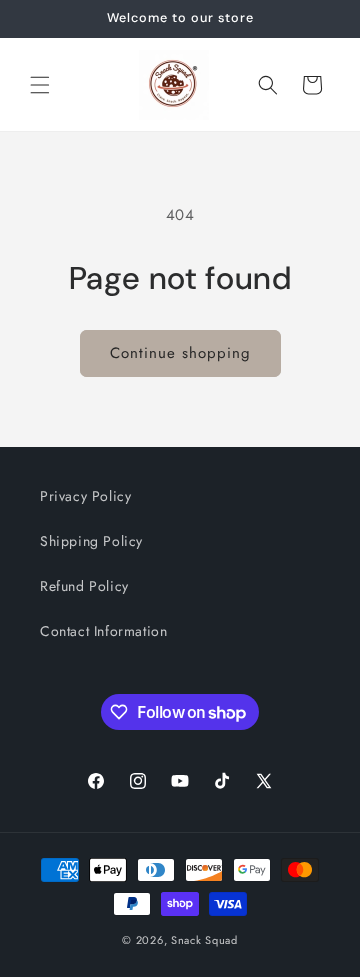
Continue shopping (180, 353)
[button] (40, 85)
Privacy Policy (85, 496)
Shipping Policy (91, 541)
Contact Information (103, 631)
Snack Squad (204, 940)
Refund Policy (84, 586)
